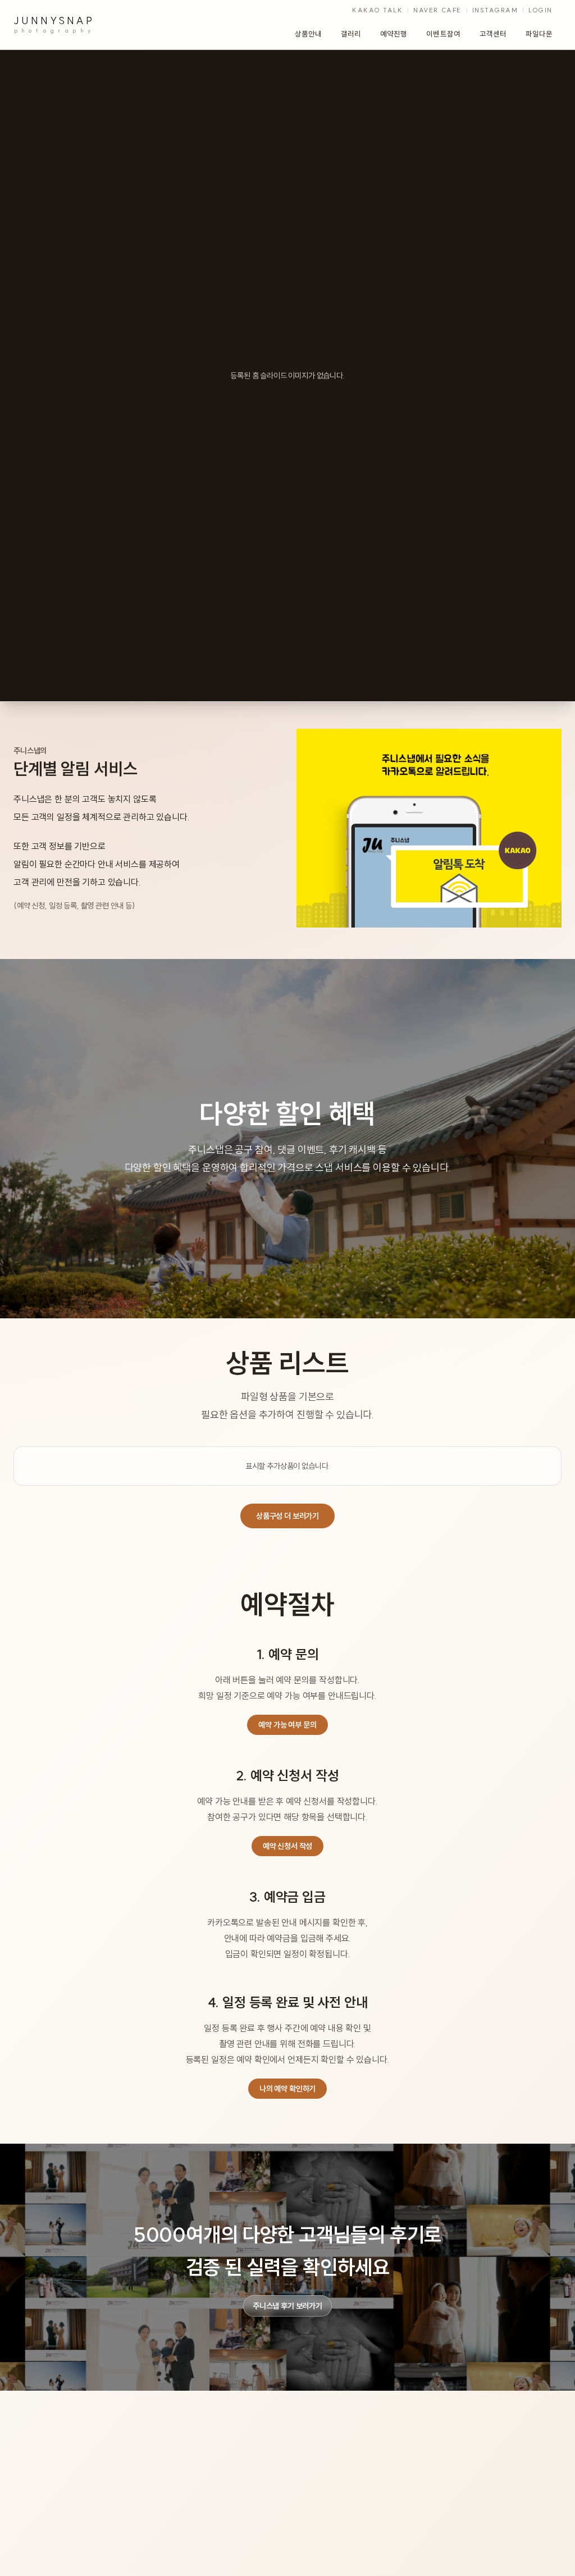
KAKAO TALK (377, 10)
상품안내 (308, 34)
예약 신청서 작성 (288, 1846)
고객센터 (493, 34)
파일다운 (539, 34)
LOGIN (540, 10)
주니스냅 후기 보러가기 (287, 2306)
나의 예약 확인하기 (287, 2089)
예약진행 (394, 34)
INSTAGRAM (495, 10)
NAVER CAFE (437, 10)
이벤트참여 (443, 34)
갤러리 (351, 34)
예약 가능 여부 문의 (287, 1725)
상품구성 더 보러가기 (287, 1516)
